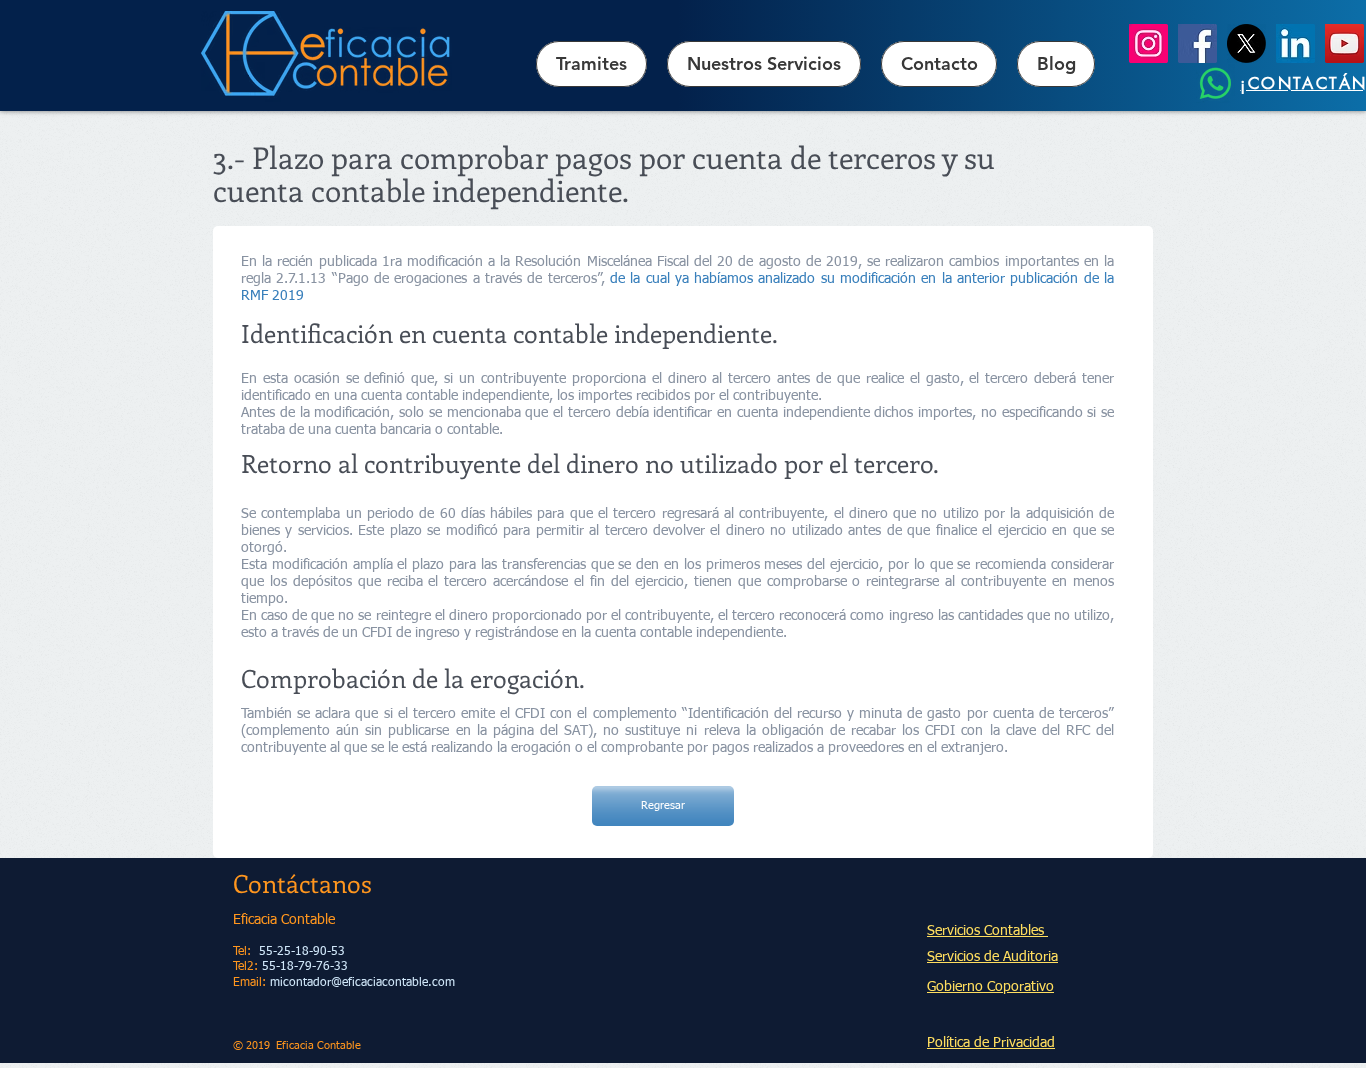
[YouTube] (1344, 43)
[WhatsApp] (1215, 83)
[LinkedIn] (1295, 43)
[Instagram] (1148, 43)
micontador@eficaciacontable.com (362, 983)
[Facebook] (1197, 43)
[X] (1246, 43)
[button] (764, 64)
